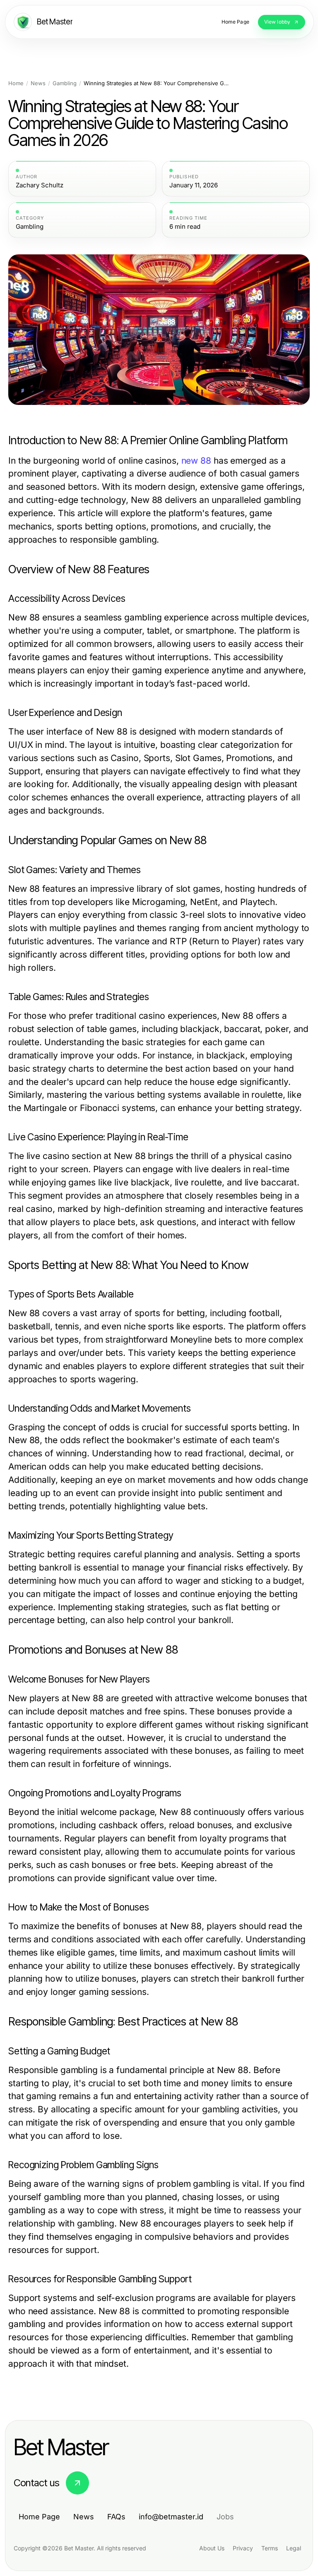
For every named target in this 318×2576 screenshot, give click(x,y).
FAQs (116, 2517)
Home (16, 83)
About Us (212, 2548)
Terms (270, 2548)
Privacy (243, 2548)
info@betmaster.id (171, 2517)
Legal (294, 2548)
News (38, 83)
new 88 (196, 461)
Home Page (39, 2517)
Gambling (65, 83)
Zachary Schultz (40, 185)
